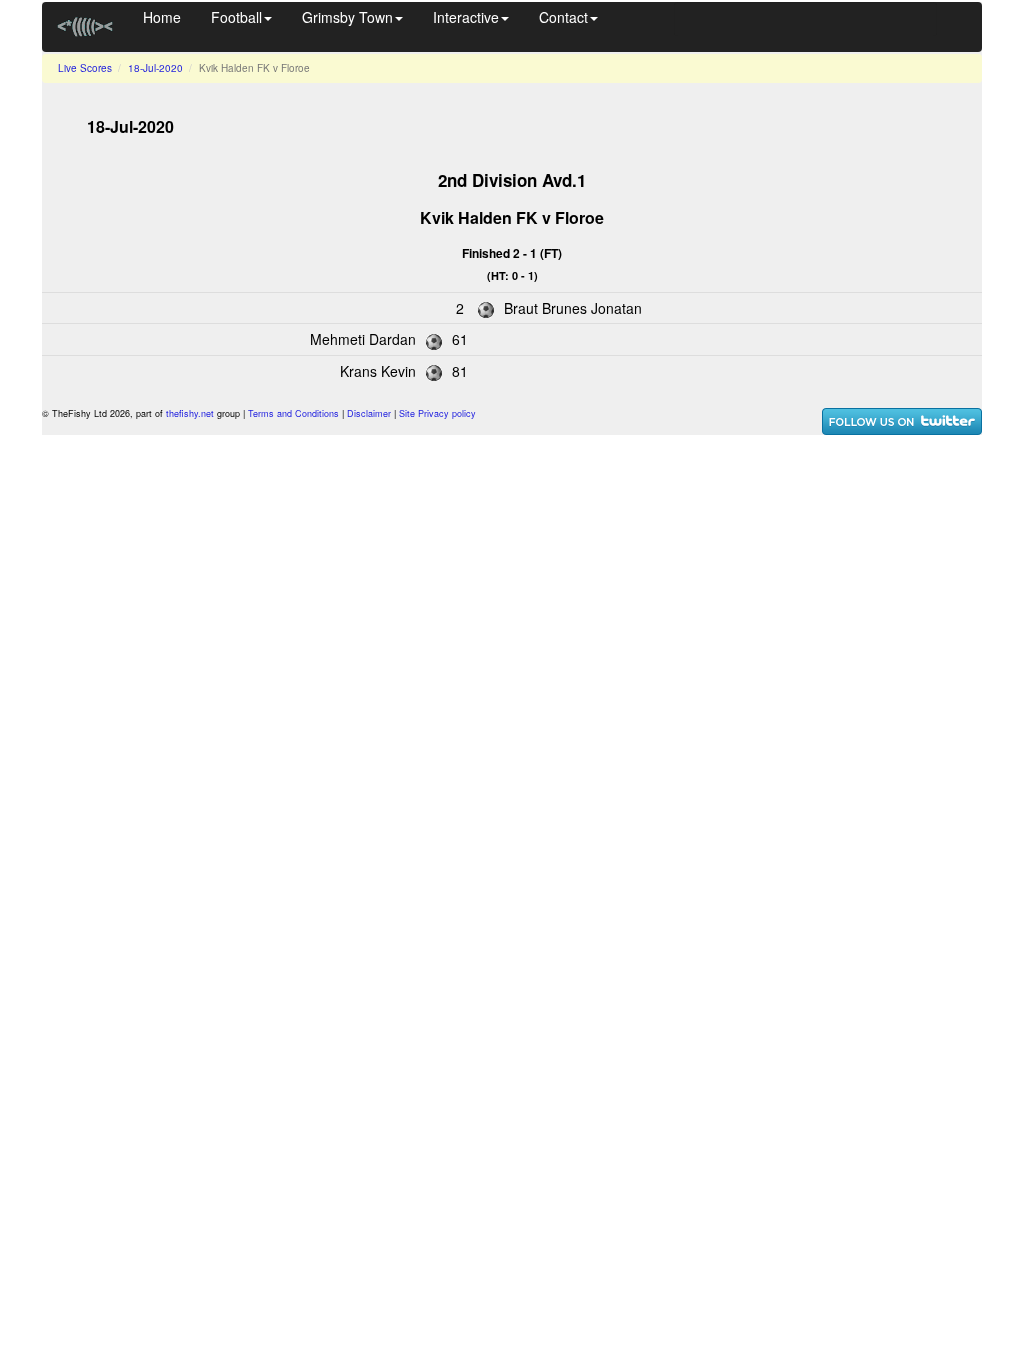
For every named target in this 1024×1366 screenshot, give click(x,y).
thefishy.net (190, 413)
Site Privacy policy (437, 413)
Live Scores (85, 68)
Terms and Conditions (293, 413)
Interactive (466, 17)
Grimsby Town (347, 17)
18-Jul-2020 (155, 68)
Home (162, 17)
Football (236, 17)
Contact (563, 17)
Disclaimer (369, 413)
